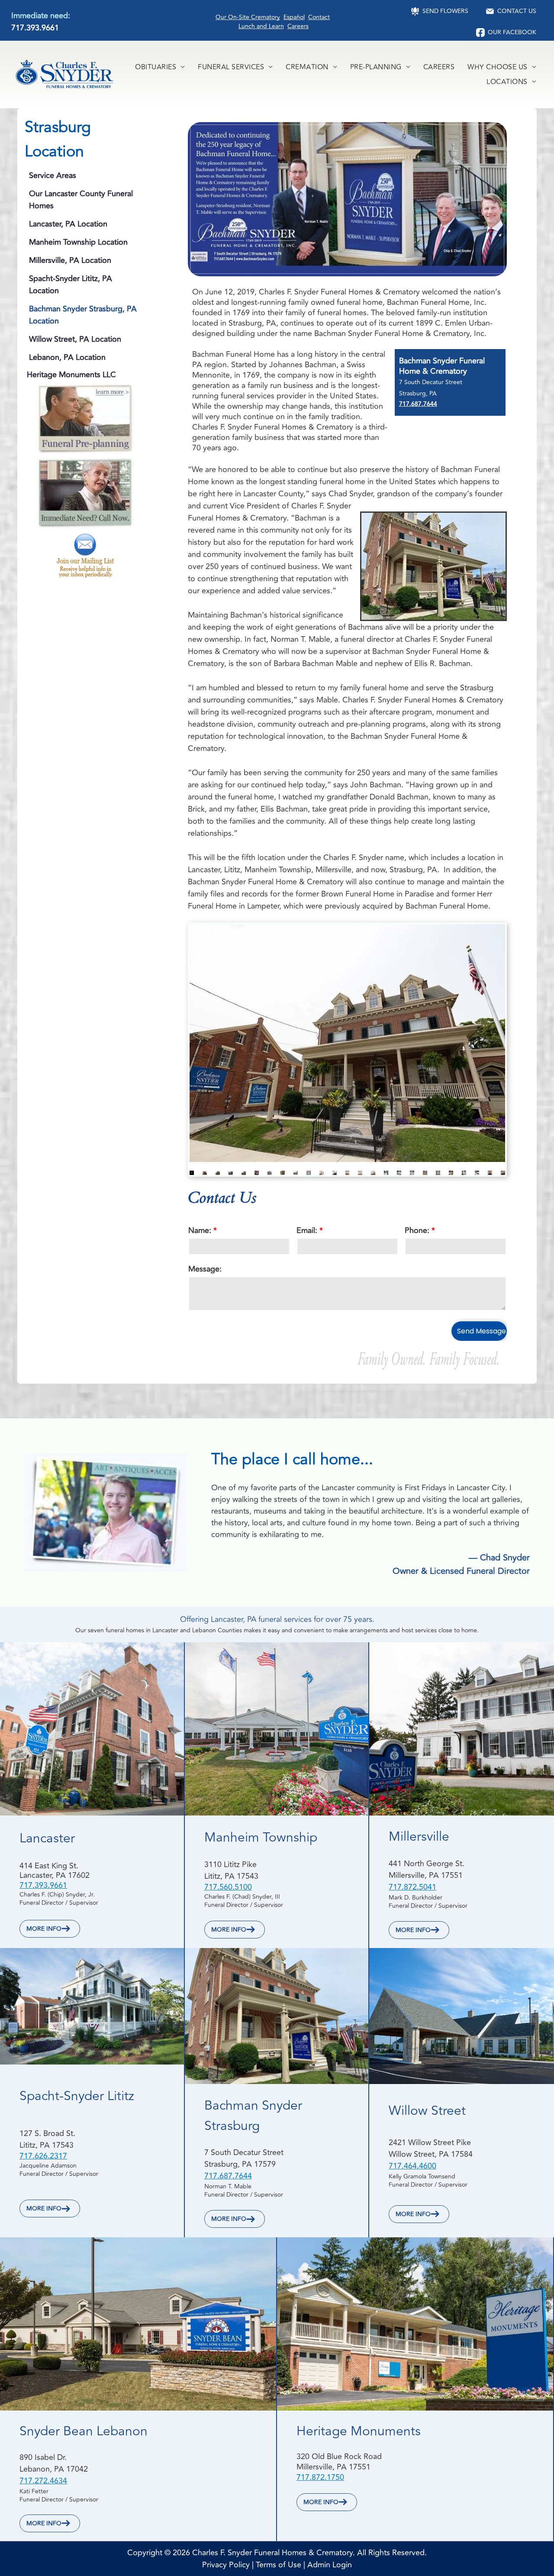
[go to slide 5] (244, 1173)
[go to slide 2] (205, 1173)
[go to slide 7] (270, 1173)
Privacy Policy (226, 2565)
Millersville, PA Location (70, 260)
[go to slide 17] (399, 1173)
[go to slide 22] (464, 1173)
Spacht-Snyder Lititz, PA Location (71, 285)
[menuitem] (160, 67)
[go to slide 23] (477, 1173)
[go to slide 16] (386, 1173)
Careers (298, 26)
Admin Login (330, 2565)
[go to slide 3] (218, 1173)
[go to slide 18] (412, 1173)
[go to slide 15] (373, 1173)
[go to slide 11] (322, 1173)
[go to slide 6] (257, 1173)
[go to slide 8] (283, 1173)
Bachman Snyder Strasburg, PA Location (83, 315)
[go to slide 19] (425, 1173)
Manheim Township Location (78, 242)
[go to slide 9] (296, 1173)
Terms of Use (279, 2565)
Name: (200, 1230)
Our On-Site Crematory (248, 17)
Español (294, 17)
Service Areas (53, 175)
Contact (319, 17)
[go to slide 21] (451, 1173)
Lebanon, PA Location (67, 357)
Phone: (417, 1230)
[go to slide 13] (348, 1173)
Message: (205, 1269)
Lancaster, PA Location (68, 224)
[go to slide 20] (438, 1173)
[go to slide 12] (335, 1173)
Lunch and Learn (261, 26)
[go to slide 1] (192, 1173)
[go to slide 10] (309, 1173)
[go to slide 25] (503, 1173)
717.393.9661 (35, 28)
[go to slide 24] (490, 1173)
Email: (307, 1230)
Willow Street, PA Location (75, 339)
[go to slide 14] (360, 1173)
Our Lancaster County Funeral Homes (81, 200)
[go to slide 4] (231, 1173)
